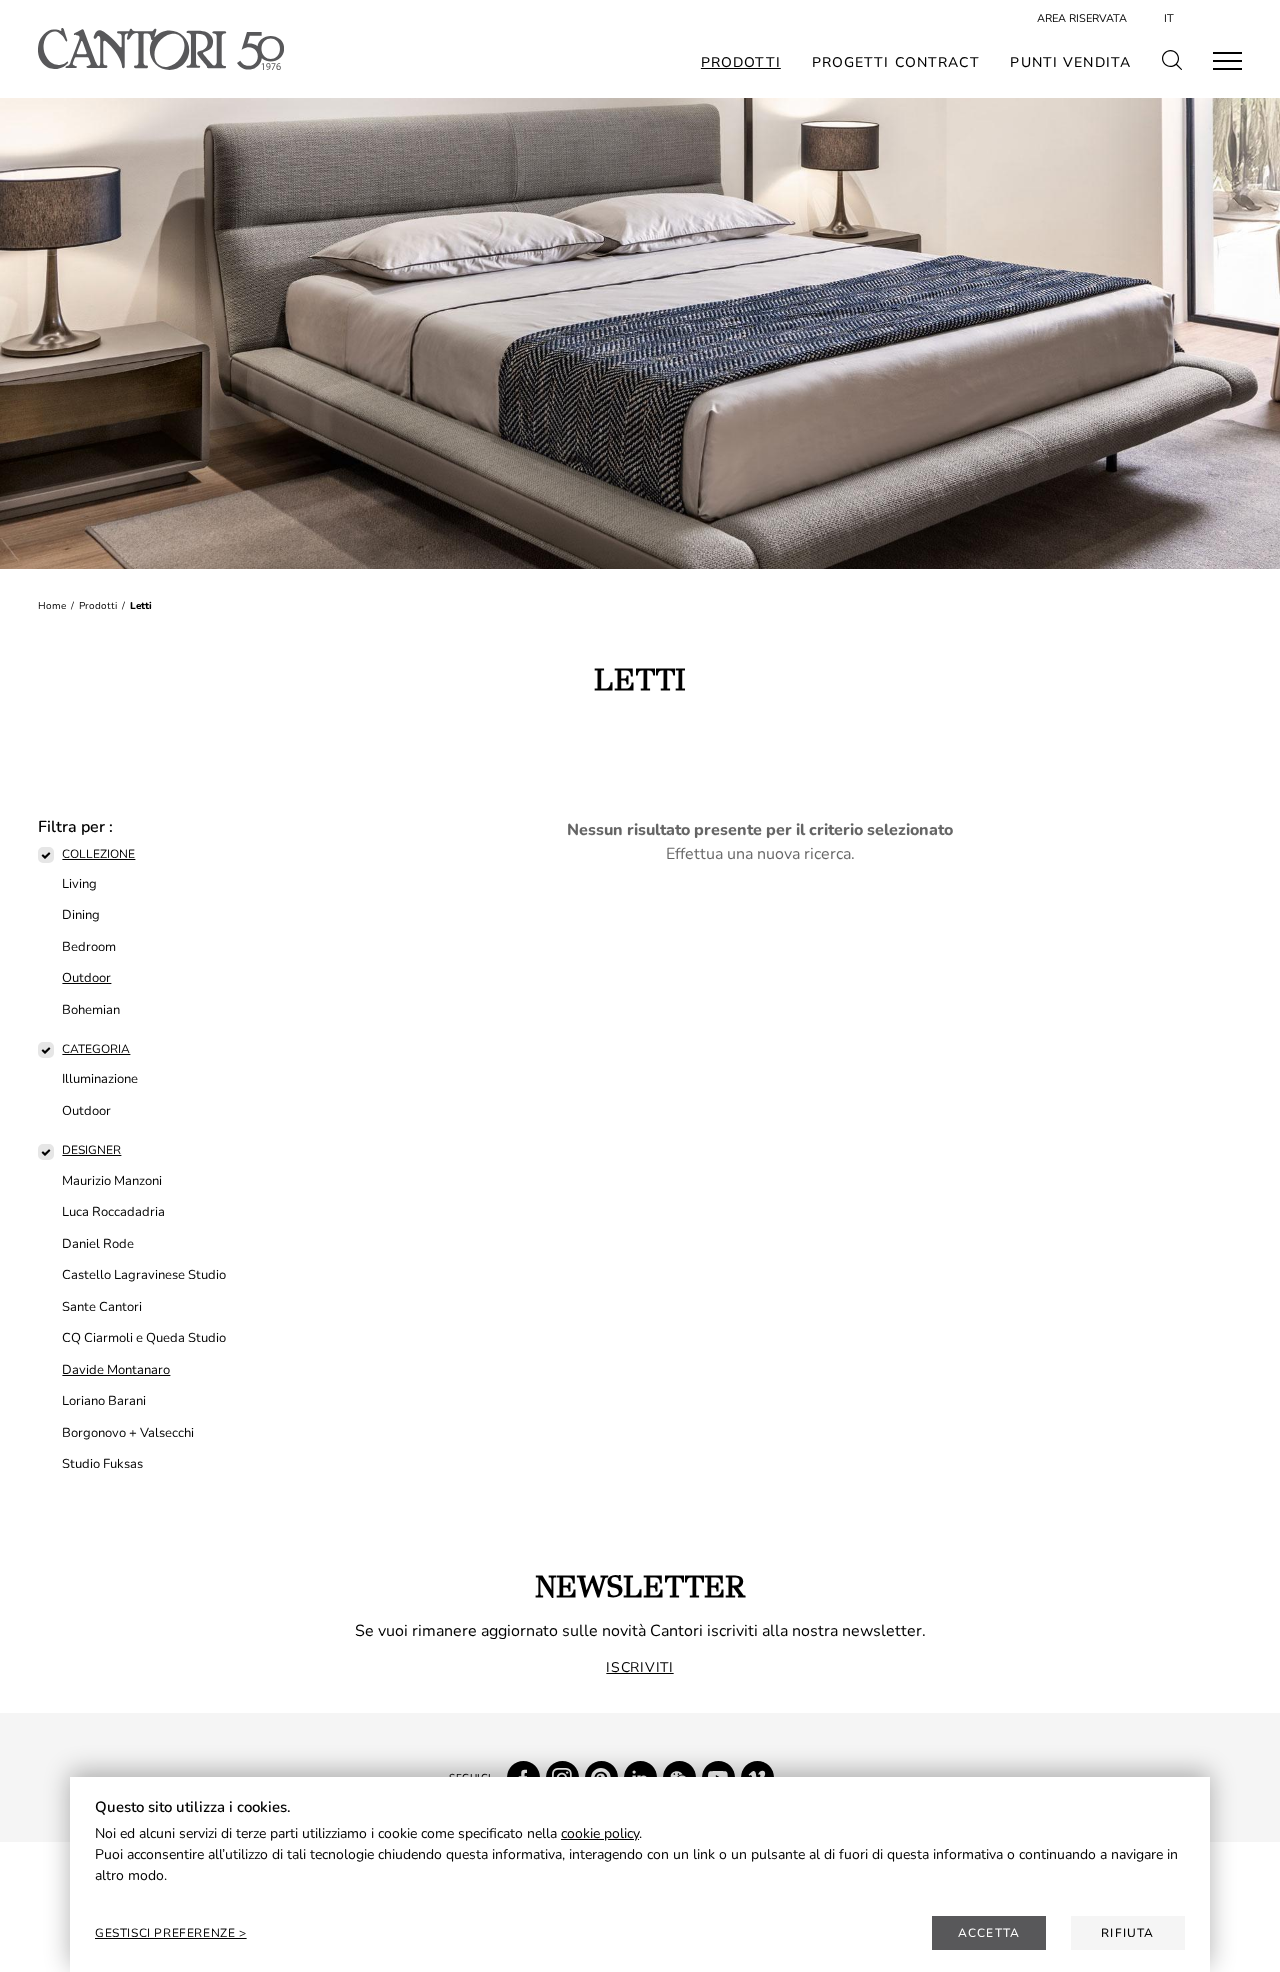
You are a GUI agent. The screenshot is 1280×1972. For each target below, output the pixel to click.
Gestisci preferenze (167, 1933)
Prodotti (741, 63)
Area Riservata (1082, 18)
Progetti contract (896, 63)
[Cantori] (160, 49)
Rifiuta (1127, 1933)
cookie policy (600, 1833)
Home (52, 606)
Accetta (989, 1933)
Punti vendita (1070, 63)
